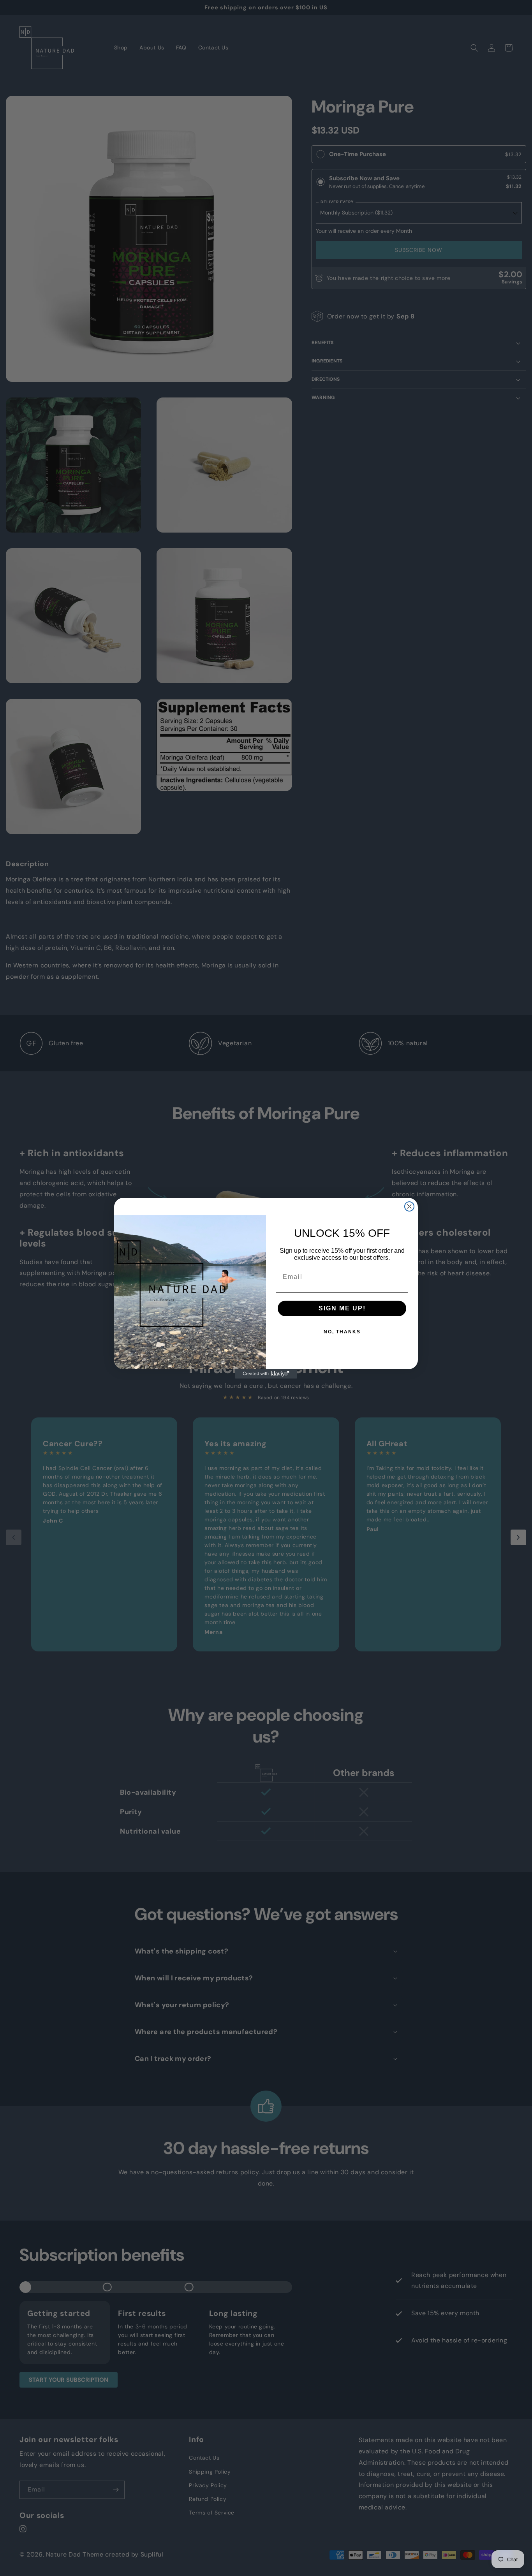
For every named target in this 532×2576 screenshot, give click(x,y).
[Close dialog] (409, 1206)
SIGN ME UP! (342, 1308)
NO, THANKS (342, 1332)
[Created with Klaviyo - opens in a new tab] (266, 1374)
